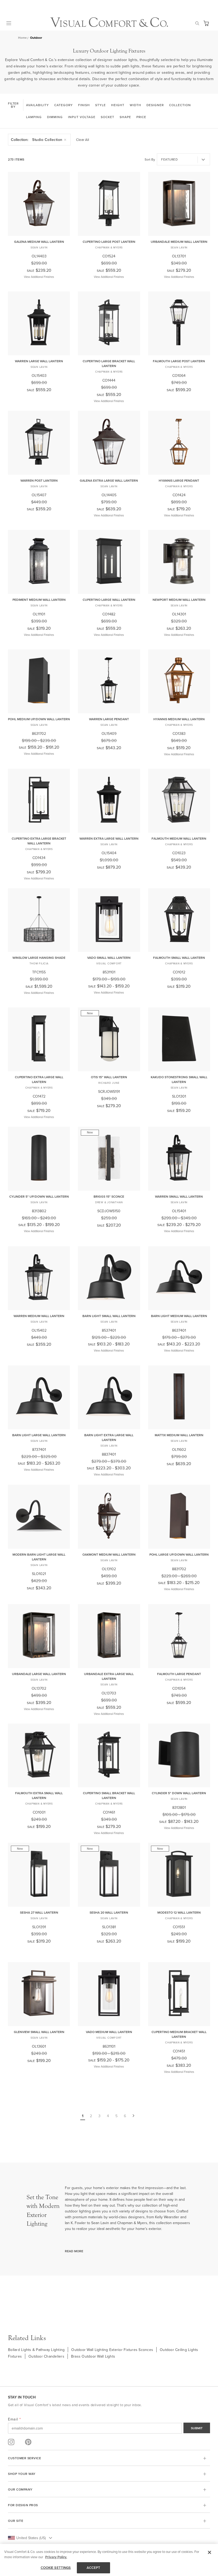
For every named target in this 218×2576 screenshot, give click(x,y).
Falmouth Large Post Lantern (179, 361)
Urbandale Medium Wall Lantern (179, 242)
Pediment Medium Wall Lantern (39, 600)
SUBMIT (197, 2428)
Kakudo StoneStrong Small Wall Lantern (179, 1079)
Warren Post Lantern (39, 480)
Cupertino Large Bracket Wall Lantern (109, 363)
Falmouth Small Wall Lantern (179, 958)
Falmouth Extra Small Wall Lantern (39, 1795)
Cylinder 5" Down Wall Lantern (179, 1793)
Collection (180, 105)
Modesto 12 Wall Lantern (179, 1912)
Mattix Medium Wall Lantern (179, 1435)
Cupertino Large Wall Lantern (109, 600)
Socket (108, 117)
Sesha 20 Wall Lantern (109, 1912)
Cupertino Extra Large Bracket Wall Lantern (39, 841)
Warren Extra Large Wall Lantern (109, 838)
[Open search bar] (197, 23)
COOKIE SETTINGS (56, 2568)
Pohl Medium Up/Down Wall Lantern (39, 719)
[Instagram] (11, 2442)
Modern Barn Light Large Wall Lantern (39, 1557)
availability (37, 105)
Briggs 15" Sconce (109, 1196)
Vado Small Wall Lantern (109, 958)
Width (135, 105)
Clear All (83, 140)
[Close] (209, 2552)
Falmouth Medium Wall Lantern (179, 838)
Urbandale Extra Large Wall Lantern (109, 1676)
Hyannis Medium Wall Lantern (179, 719)
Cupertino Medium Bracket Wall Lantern (179, 2034)
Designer (155, 105)
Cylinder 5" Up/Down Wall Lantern (39, 1196)
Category (64, 105)
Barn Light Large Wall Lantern (39, 1435)
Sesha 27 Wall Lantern (39, 1912)
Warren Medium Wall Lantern (39, 1316)
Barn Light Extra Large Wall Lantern (109, 1437)
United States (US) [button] (31, 2538)
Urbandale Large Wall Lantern (39, 1674)
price (141, 117)
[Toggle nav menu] (12, 23)
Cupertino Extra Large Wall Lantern (39, 1079)
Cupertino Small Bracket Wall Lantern (109, 1795)
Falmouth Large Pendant (179, 1674)
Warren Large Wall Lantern (39, 361)
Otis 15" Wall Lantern (109, 1077)
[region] (109, 2560)
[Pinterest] (28, 2442)
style (100, 105)
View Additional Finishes (39, 277)
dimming (55, 117)
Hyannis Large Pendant (179, 480)
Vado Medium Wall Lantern (109, 2032)
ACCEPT (94, 2568)
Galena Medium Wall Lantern (39, 242)
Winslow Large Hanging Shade (39, 958)
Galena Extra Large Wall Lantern (109, 480)
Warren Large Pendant (109, 719)
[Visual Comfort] (109, 26)
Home (22, 38)
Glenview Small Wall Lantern (39, 2032)
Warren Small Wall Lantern (179, 1196)
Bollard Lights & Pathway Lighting (36, 2350)
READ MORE (74, 2251)
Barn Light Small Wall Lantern (109, 1316)
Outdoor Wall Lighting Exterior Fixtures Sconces (112, 2350)
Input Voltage (82, 117)
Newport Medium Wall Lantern (179, 600)
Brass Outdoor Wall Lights (93, 2356)
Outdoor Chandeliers (46, 2356)
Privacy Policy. (56, 2557)
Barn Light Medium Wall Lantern (179, 1316)
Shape (125, 117)
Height (118, 105)
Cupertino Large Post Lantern (109, 242)
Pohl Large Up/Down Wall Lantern (179, 1554)
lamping (34, 117)
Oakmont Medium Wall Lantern (109, 1554)
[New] (109, 1068)
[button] (206, 23)
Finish (84, 105)
